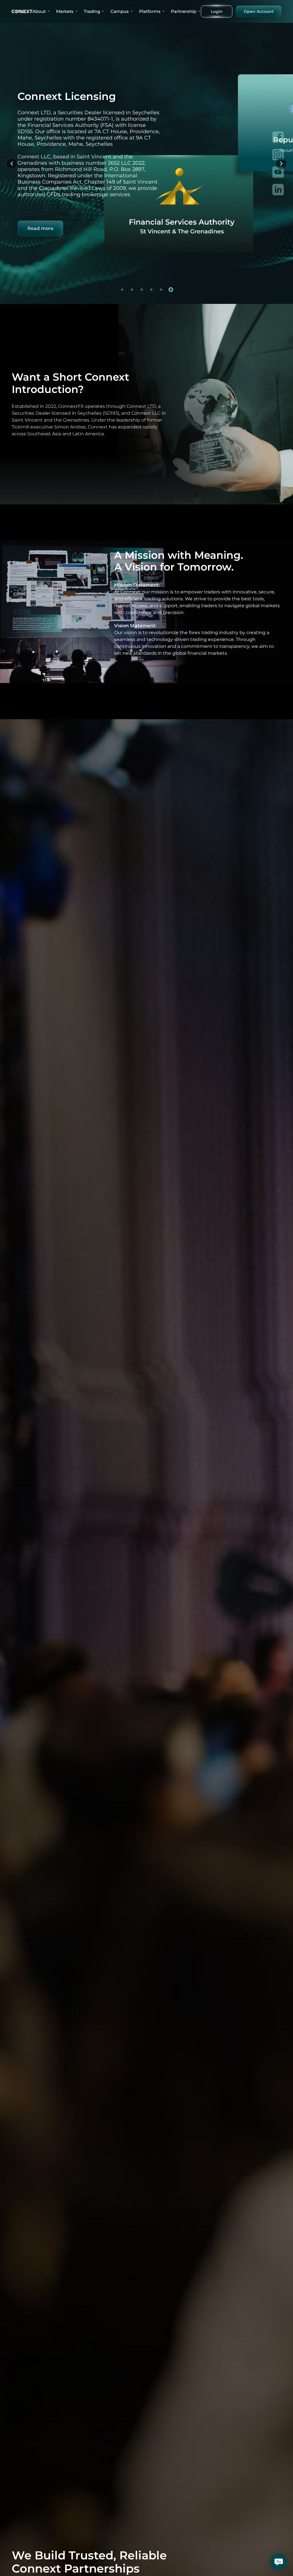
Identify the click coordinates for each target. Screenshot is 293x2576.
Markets (65, 11)
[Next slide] (281, 164)
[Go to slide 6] (171, 290)
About (39, 11)
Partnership (184, 11)
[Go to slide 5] (161, 290)
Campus (120, 11)
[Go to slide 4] (151, 290)
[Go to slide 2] (132, 290)
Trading (92, 11)
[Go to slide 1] (122, 290)
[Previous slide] (12, 164)
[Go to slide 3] (142, 290)
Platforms (150, 11)
